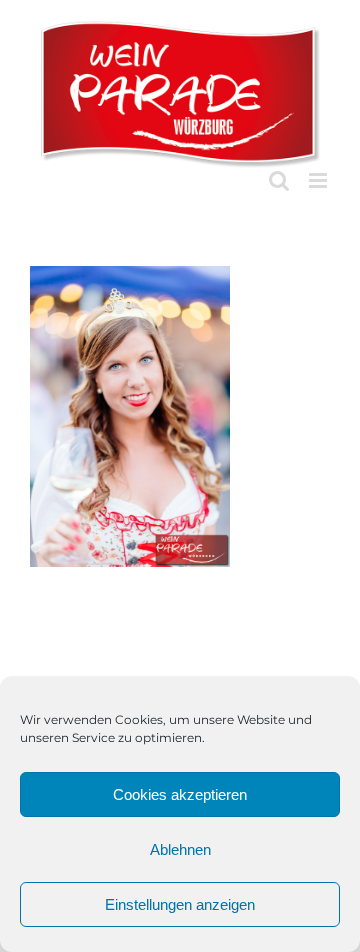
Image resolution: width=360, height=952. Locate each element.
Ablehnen (180, 849)
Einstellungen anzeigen (180, 904)
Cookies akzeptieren (180, 794)
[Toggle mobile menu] (319, 180)
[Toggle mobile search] (279, 180)
